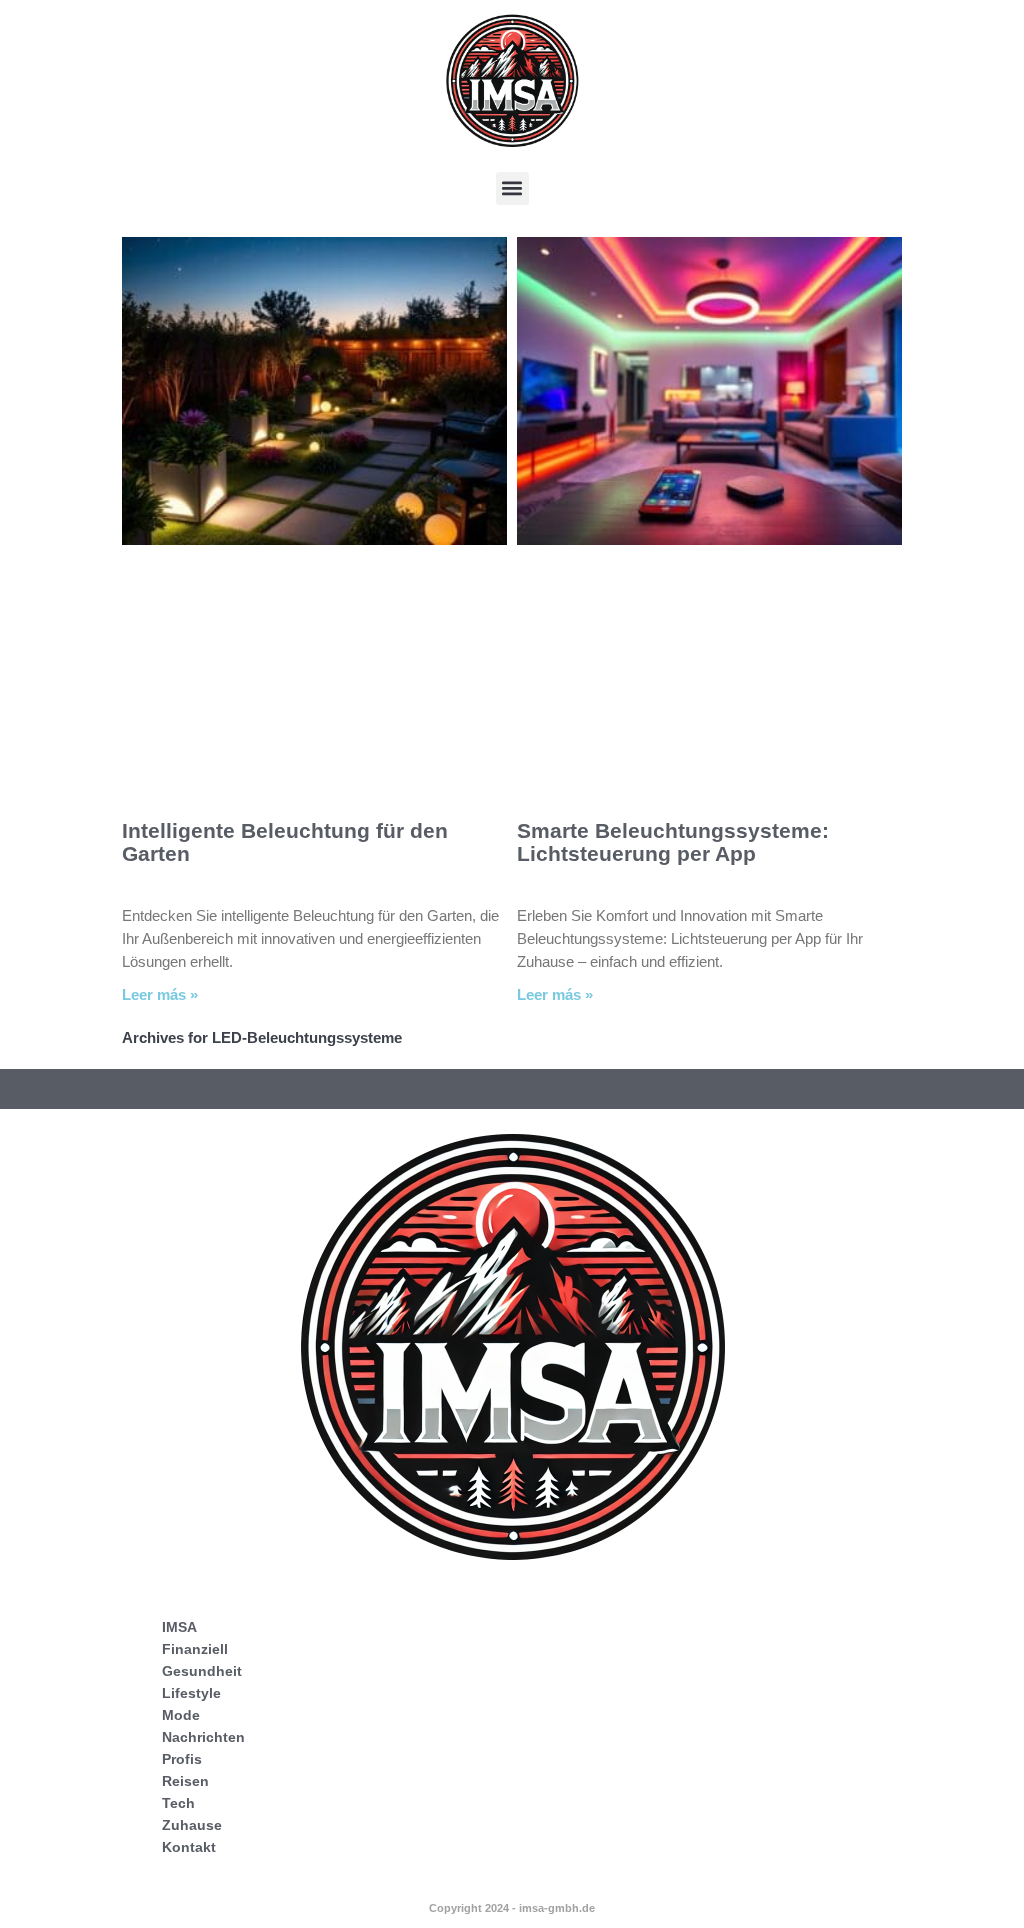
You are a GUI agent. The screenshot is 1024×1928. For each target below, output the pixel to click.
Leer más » (160, 994)
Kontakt (189, 1847)
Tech (178, 1803)
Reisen (185, 1781)
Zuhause (192, 1825)
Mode (181, 1715)
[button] (512, 188)
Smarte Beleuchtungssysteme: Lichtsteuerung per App (673, 842)
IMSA (179, 1627)
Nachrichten (203, 1737)
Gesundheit (202, 1671)
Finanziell (195, 1649)
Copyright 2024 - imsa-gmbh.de (512, 1908)
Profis (182, 1759)
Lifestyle (191, 1693)
